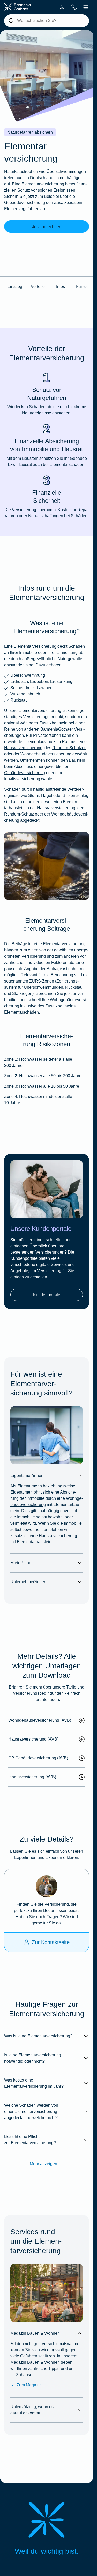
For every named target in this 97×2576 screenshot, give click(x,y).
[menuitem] (62, 7)
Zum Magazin (29, 2385)
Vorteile (38, 286)
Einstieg (15, 286)
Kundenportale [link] (47, 1295)
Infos (61, 286)
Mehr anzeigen (43, 2164)
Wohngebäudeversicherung (46, 754)
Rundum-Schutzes (69, 748)
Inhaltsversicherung (22, 779)
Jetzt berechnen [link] (47, 227)
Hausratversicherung (23, 748)
